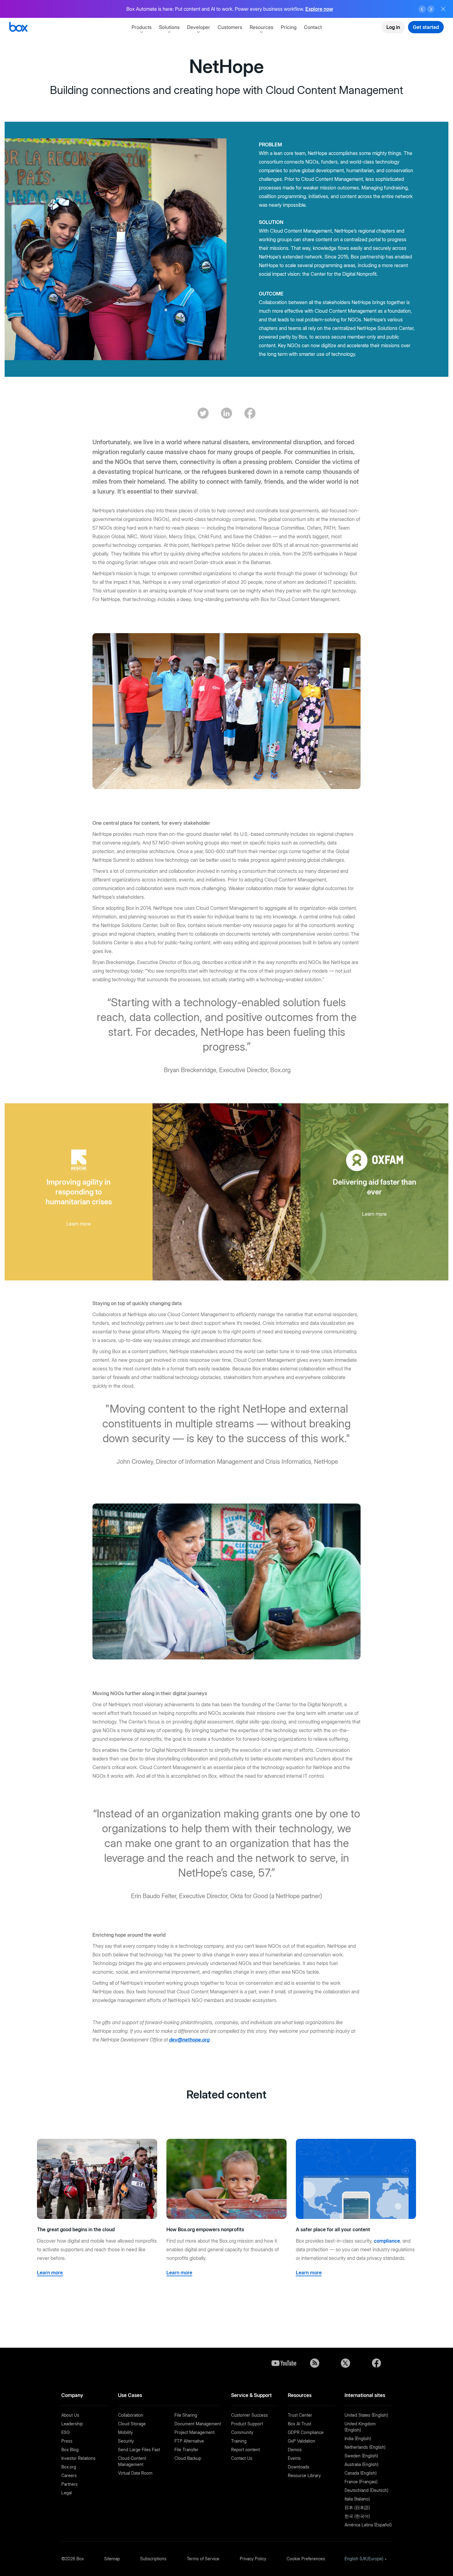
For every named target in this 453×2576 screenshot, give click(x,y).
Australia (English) (361, 2464)
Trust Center (300, 2415)
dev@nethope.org (189, 2040)
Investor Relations (78, 2458)
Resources (261, 27)
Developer (199, 27)
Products (142, 27)
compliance (387, 2241)
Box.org (69, 2467)
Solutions (169, 27)
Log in (393, 27)
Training (239, 2441)
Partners (69, 2484)
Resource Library (304, 2475)
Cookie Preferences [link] (306, 2559)
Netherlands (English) (365, 2447)
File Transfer (186, 2450)
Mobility (125, 2432)
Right (431, 9)
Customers (230, 27)
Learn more (319, 9)
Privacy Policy (253, 2559)
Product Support (247, 2424)
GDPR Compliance (306, 2432)
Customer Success (249, 2415)
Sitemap (112, 2559)
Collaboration (131, 2415)
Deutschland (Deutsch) (366, 2490)
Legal (67, 2493)
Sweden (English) (361, 2456)
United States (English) (366, 2415)
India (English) (358, 2438)
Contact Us (242, 2458)
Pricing (289, 27)
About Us (70, 2415)
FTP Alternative (189, 2441)
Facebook (376, 2363)
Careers (69, 2475)
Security (126, 2441)
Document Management (198, 2424)
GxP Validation (302, 2441)
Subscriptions (153, 2559)
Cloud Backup (188, 2458)
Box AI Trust (300, 2424)
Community (242, 2432)
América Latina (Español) (368, 2525)
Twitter (345, 2363)
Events (294, 2458)
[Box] (18, 28)
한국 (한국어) (357, 2516)
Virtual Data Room (135, 2473)
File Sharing (186, 2415)
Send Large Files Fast (139, 2450)
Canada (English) (361, 2473)
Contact (313, 27)
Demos (295, 2450)
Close (443, 9)
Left (422, 9)
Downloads (299, 2467)
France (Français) (361, 2482)
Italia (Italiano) (357, 2499)
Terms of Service (203, 2559)
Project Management (194, 2432)
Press (67, 2441)
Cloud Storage (132, 2424)
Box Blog (70, 2450)
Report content (245, 2450)
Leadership (72, 2424)
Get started (426, 27)
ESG (65, 2432)
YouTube (284, 2363)
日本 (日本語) (357, 2507)
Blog (315, 2363)
